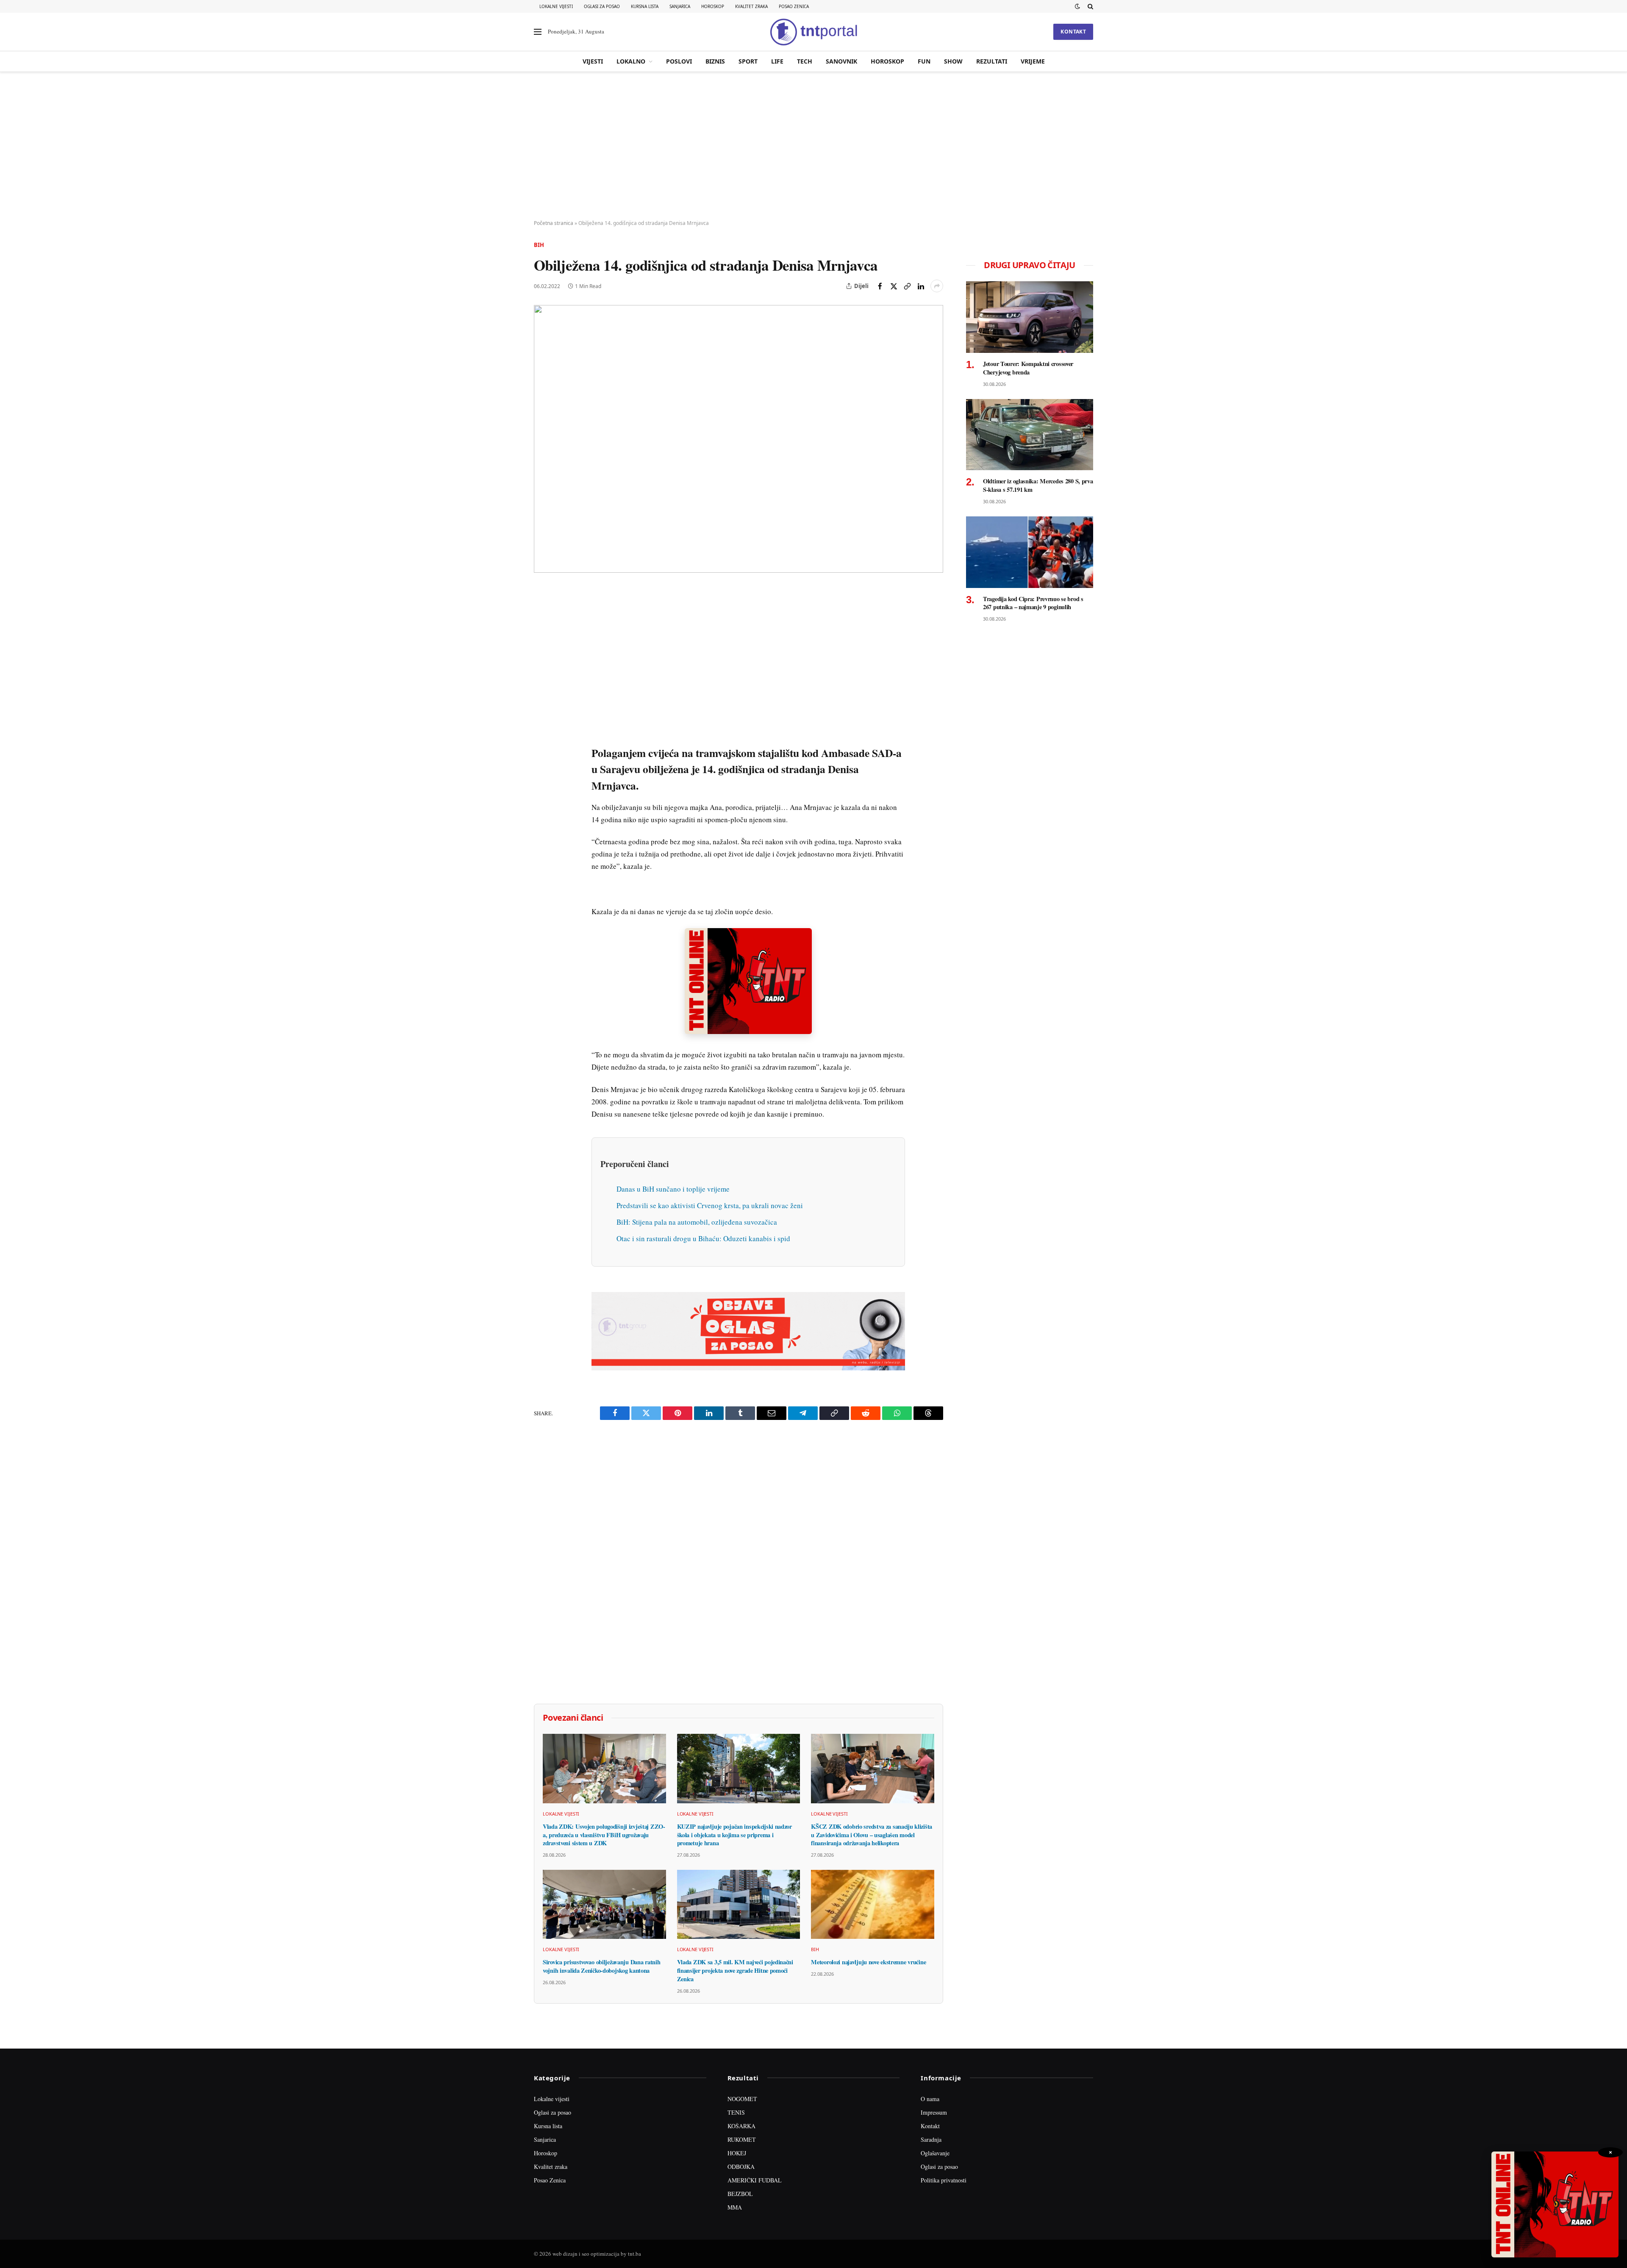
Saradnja (931, 2139)
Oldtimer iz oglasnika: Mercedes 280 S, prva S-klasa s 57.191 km (1038, 485)
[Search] (1090, 6)
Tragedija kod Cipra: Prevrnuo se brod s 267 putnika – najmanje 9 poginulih (1033, 603)
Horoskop (713, 6)
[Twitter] (542, 633)
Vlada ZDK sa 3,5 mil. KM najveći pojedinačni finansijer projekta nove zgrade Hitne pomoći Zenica (735, 1970)
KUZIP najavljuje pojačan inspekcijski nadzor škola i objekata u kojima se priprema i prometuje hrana (734, 1835)
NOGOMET (742, 2099)
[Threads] (542, 789)
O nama (930, 2099)
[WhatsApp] (542, 770)
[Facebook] (542, 614)
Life (777, 61)
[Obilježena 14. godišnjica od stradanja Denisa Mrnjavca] (739, 439)
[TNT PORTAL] (813, 32)
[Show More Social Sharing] (937, 286)
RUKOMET (742, 2139)
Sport (748, 61)
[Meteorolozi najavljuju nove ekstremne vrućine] (873, 1904)
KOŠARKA (741, 2126)
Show (953, 61)
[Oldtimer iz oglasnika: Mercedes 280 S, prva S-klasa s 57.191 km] (1030, 435)
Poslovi (679, 61)
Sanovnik (841, 61)
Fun (924, 61)
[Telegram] (542, 750)
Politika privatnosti (944, 2180)
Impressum (934, 2112)
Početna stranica (554, 223)
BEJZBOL (740, 2194)
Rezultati (992, 61)
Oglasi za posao (602, 6)
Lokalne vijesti (556, 6)
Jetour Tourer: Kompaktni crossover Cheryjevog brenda (1028, 368)
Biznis (715, 61)
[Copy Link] (907, 286)
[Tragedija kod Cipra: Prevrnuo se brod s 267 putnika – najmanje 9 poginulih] (1030, 552)
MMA (735, 2207)
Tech (805, 61)
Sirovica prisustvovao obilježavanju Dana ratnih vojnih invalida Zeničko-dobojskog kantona (601, 1966)
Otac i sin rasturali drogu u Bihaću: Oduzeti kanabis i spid (703, 1238)
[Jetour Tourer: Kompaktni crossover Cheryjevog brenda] (1030, 317)
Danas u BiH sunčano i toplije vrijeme (673, 1189)
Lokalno (631, 61)
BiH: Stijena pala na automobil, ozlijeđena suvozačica (697, 1222)
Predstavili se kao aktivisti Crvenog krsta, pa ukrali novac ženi (710, 1205)
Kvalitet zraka (751, 6)
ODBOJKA (741, 2167)
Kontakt (1073, 32)
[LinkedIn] (542, 711)
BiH (539, 245)
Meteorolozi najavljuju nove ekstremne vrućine (868, 1962)
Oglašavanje (935, 2153)
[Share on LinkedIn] (921, 286)
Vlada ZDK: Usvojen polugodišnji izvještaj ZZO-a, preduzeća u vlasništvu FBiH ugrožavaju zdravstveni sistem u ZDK (604, 1835)
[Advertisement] (813, 146)
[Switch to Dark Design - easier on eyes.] (1077, 6)
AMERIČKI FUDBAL (755, 2180)
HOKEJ (737, 2153)
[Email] (542, 672)
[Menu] (538, 32)
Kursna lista (645, 6)
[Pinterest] (542, 653)
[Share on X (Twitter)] (894, 286)
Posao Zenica (794, 6)
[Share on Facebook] (880, 286)
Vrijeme (1033, 61)
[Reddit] (542, 731)
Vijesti (593, 61)
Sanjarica (680, 6)
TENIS (736, 2112)
